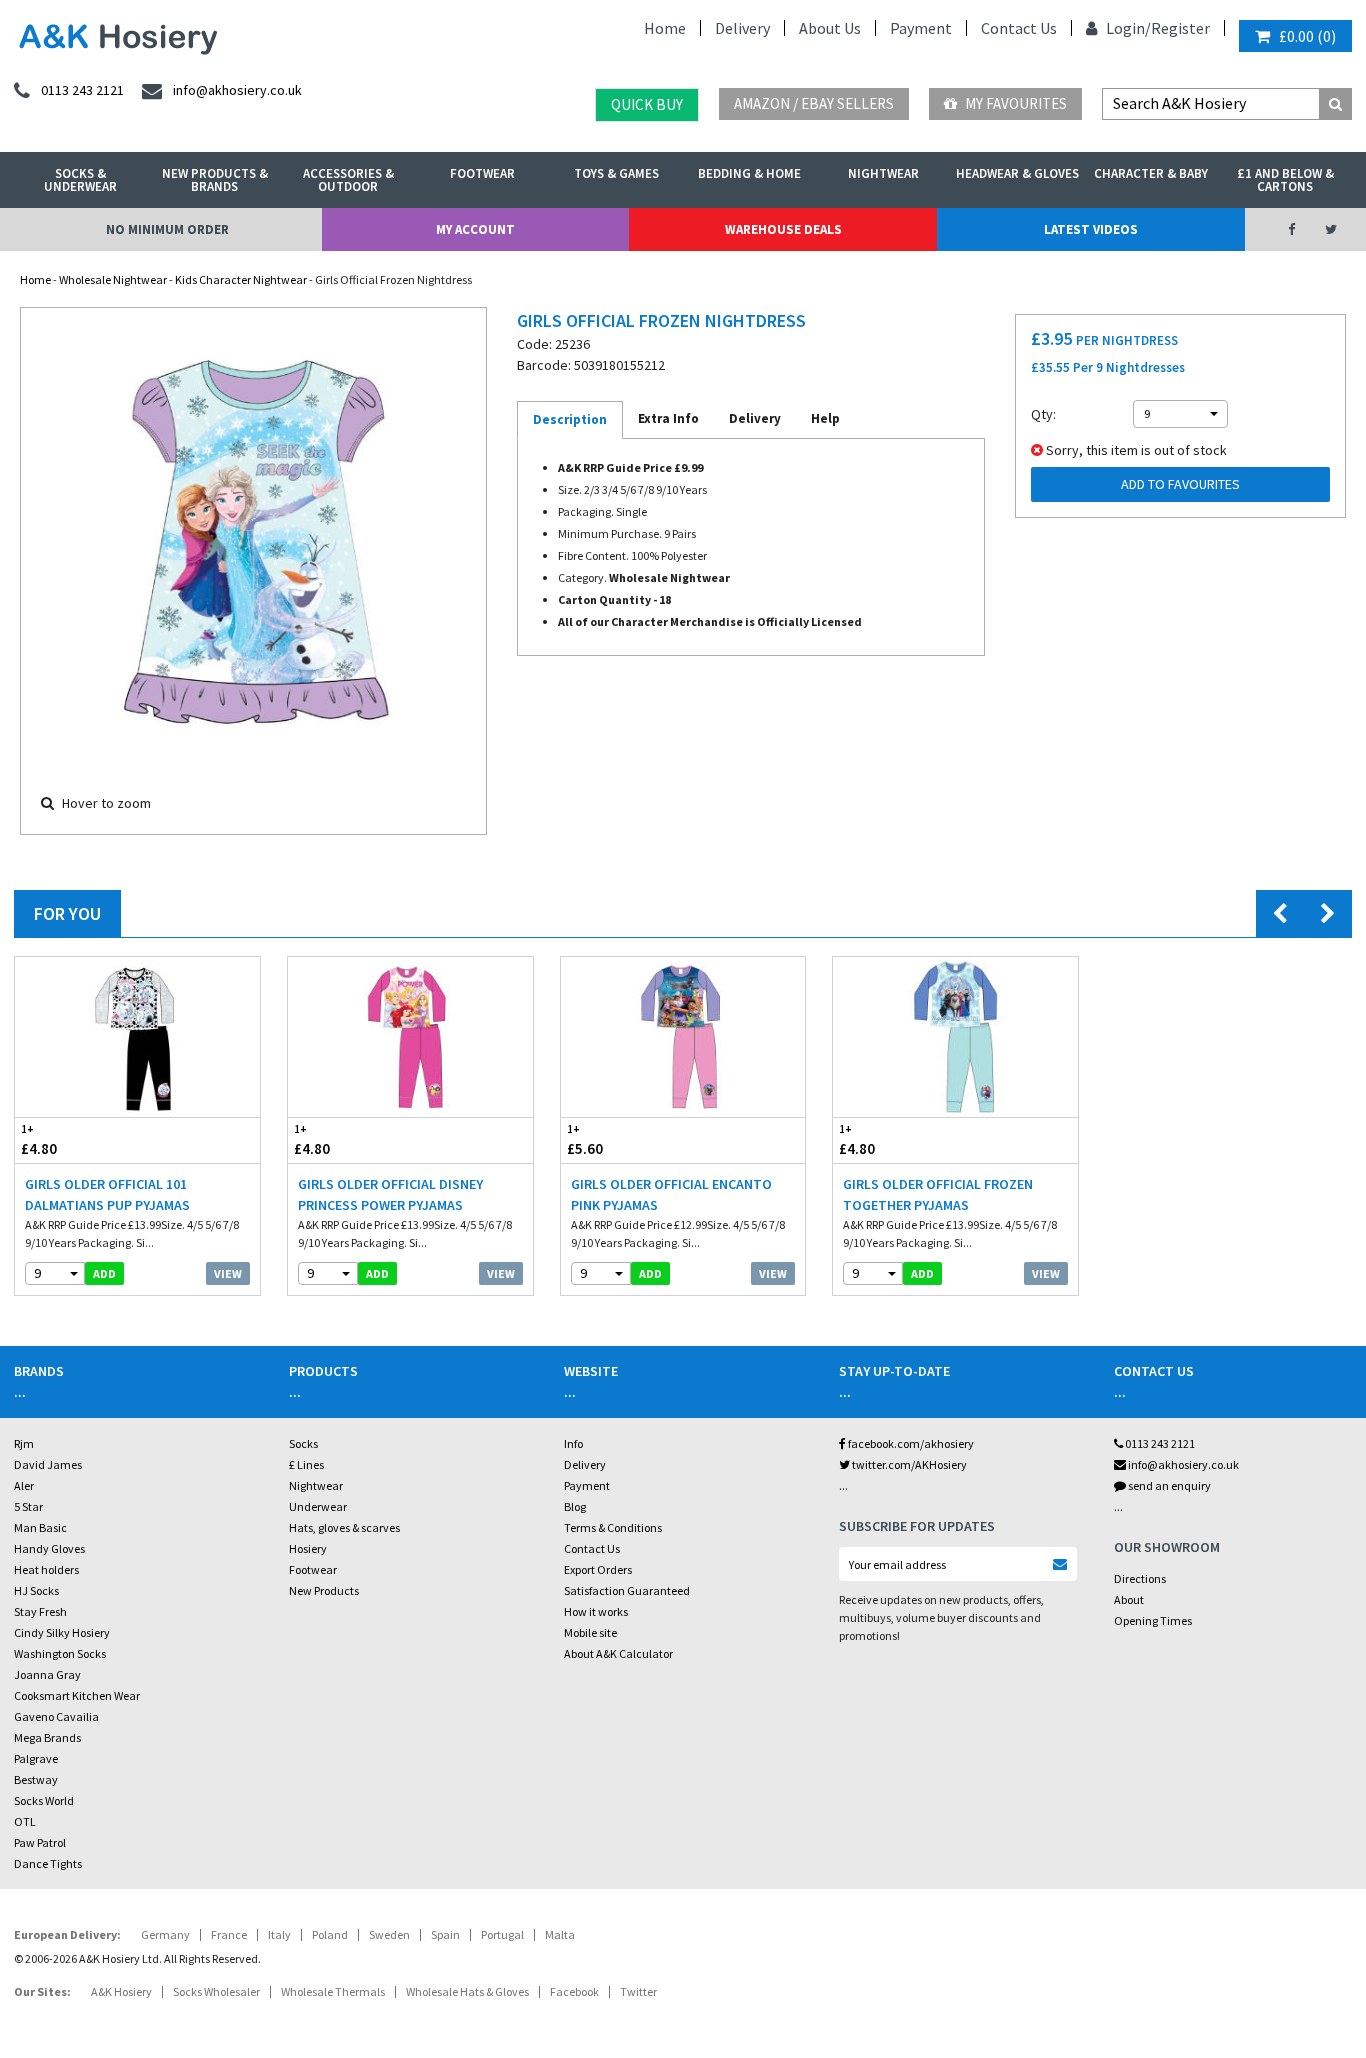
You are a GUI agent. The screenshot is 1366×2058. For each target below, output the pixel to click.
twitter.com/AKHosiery (908, 1464)
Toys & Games (616, 173)
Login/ (1127, 28)
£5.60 (585, 1140)
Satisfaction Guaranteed (627, 1590)
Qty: (1043, 414)
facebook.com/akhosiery (910, 1443)
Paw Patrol (40, 1842)
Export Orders (598, 1569)
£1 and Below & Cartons (1285, 180)
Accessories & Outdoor (348, 180)
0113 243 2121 (1159, 1443)
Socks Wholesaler (216, 1991)
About (1129, 1599)
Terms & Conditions (613, 1527)
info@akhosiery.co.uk (1183, 1464)
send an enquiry (1168, 1485)
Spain (445, 1934)
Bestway (36, 1779)
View (228, 1273)
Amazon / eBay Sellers (814, 103)
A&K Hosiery (121, 1991)
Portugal (502, 1934)
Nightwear (883, 173)
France (229, 1934)
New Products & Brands (215, 180)
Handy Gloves (49, 1548)
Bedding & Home (749, 173)
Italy (279, 1934)
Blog (575, 1506)
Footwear (482, 173)
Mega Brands (47, 1737)
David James (48, 1464)
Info (573, 1443)
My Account (475, 229)
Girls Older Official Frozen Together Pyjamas (938, 1194)
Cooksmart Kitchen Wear (77, 1695)
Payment (921, 28)
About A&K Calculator (618, 1653)
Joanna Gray (47, 1674)
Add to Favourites (1180, 484)
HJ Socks (36, 1590)
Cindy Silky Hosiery (62, 1632)
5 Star (28, 1506)
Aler (24, 1485)
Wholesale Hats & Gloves (467, 1991)
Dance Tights (48, 1863)
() (1307, 36)
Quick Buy (647, 104)
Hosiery (308, 1548)
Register (1180, 28)
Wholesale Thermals (333, 1991)
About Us (830, 28)
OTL (25, 1821)
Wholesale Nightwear (113, 279)
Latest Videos (1091, 229)
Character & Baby (1151, 173)
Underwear (318, 1506)
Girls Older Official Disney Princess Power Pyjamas (390, 1194)
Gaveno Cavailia (56, 1716)
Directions (1140, 1578)
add (104, 1273)
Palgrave (36, 1758)
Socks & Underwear (80, 180)
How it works (596, 1611)
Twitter (638, 1991)
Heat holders (46, 1569)
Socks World (44, 1800)
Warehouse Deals (783, 229)
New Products (324, 1590)
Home (665, 28)
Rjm (24, 1443)
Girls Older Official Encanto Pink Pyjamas (671, 1194)
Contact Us (1019, 28)
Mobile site (590, 1632)
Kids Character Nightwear (241, 279)
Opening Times (1153, 1620)
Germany (165, 1934)
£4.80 (39, 1140)
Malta (560, 1934)
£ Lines (306, 1464)
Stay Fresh (40, 1611)
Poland (330, 1934)
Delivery (742, 28)
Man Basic (40, 1527)
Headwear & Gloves (1017, 173)
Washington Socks (60, 1653)
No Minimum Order (167, 229)
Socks (303, 1443)
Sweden (389, 1934)
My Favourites (1014, 103)
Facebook (574, 1991)
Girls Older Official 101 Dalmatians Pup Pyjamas (107, 1194)
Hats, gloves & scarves (344, 1527)
